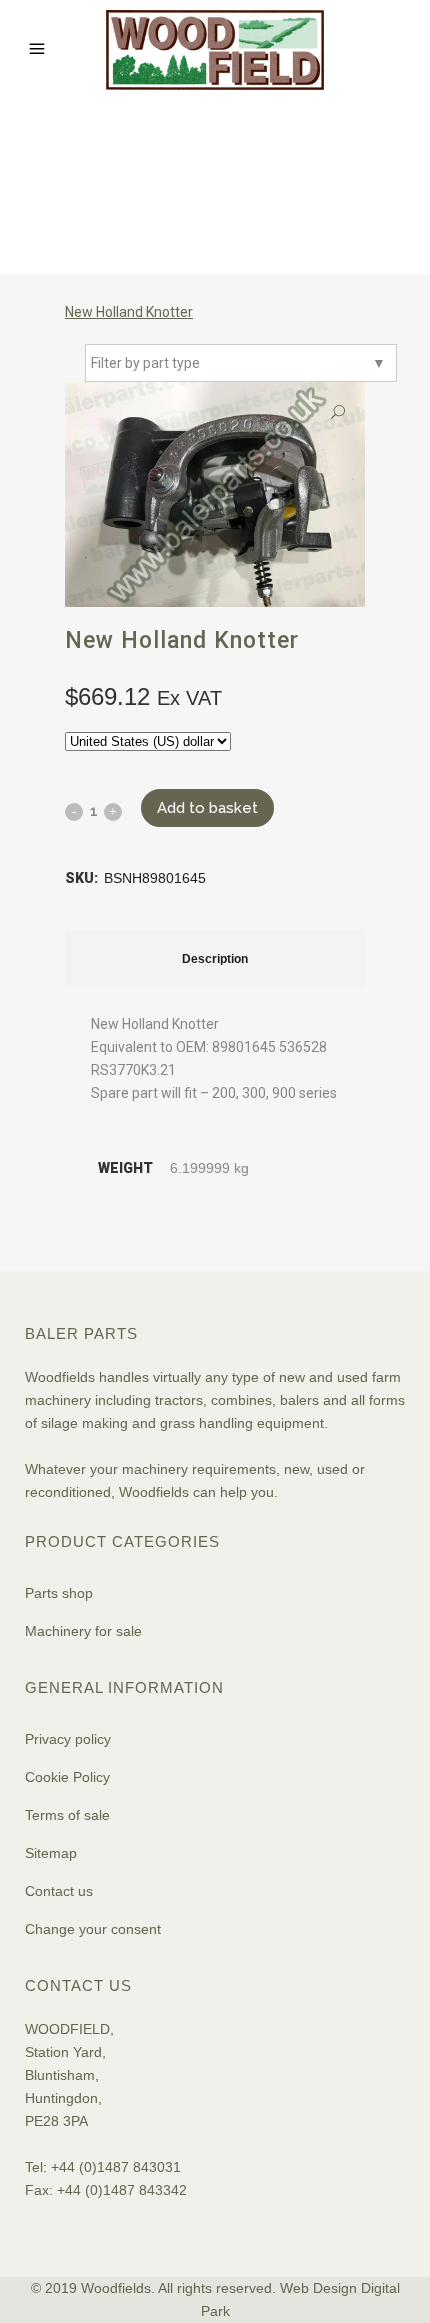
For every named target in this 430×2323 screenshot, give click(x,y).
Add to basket (207, 808)
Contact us (59, 1891)
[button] (338, 412)
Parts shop (59, 1593)
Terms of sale (67, 1815)
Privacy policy (68, 1739)
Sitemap (51, 1853)
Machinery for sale (83, 1631)
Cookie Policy (67, 1777)
